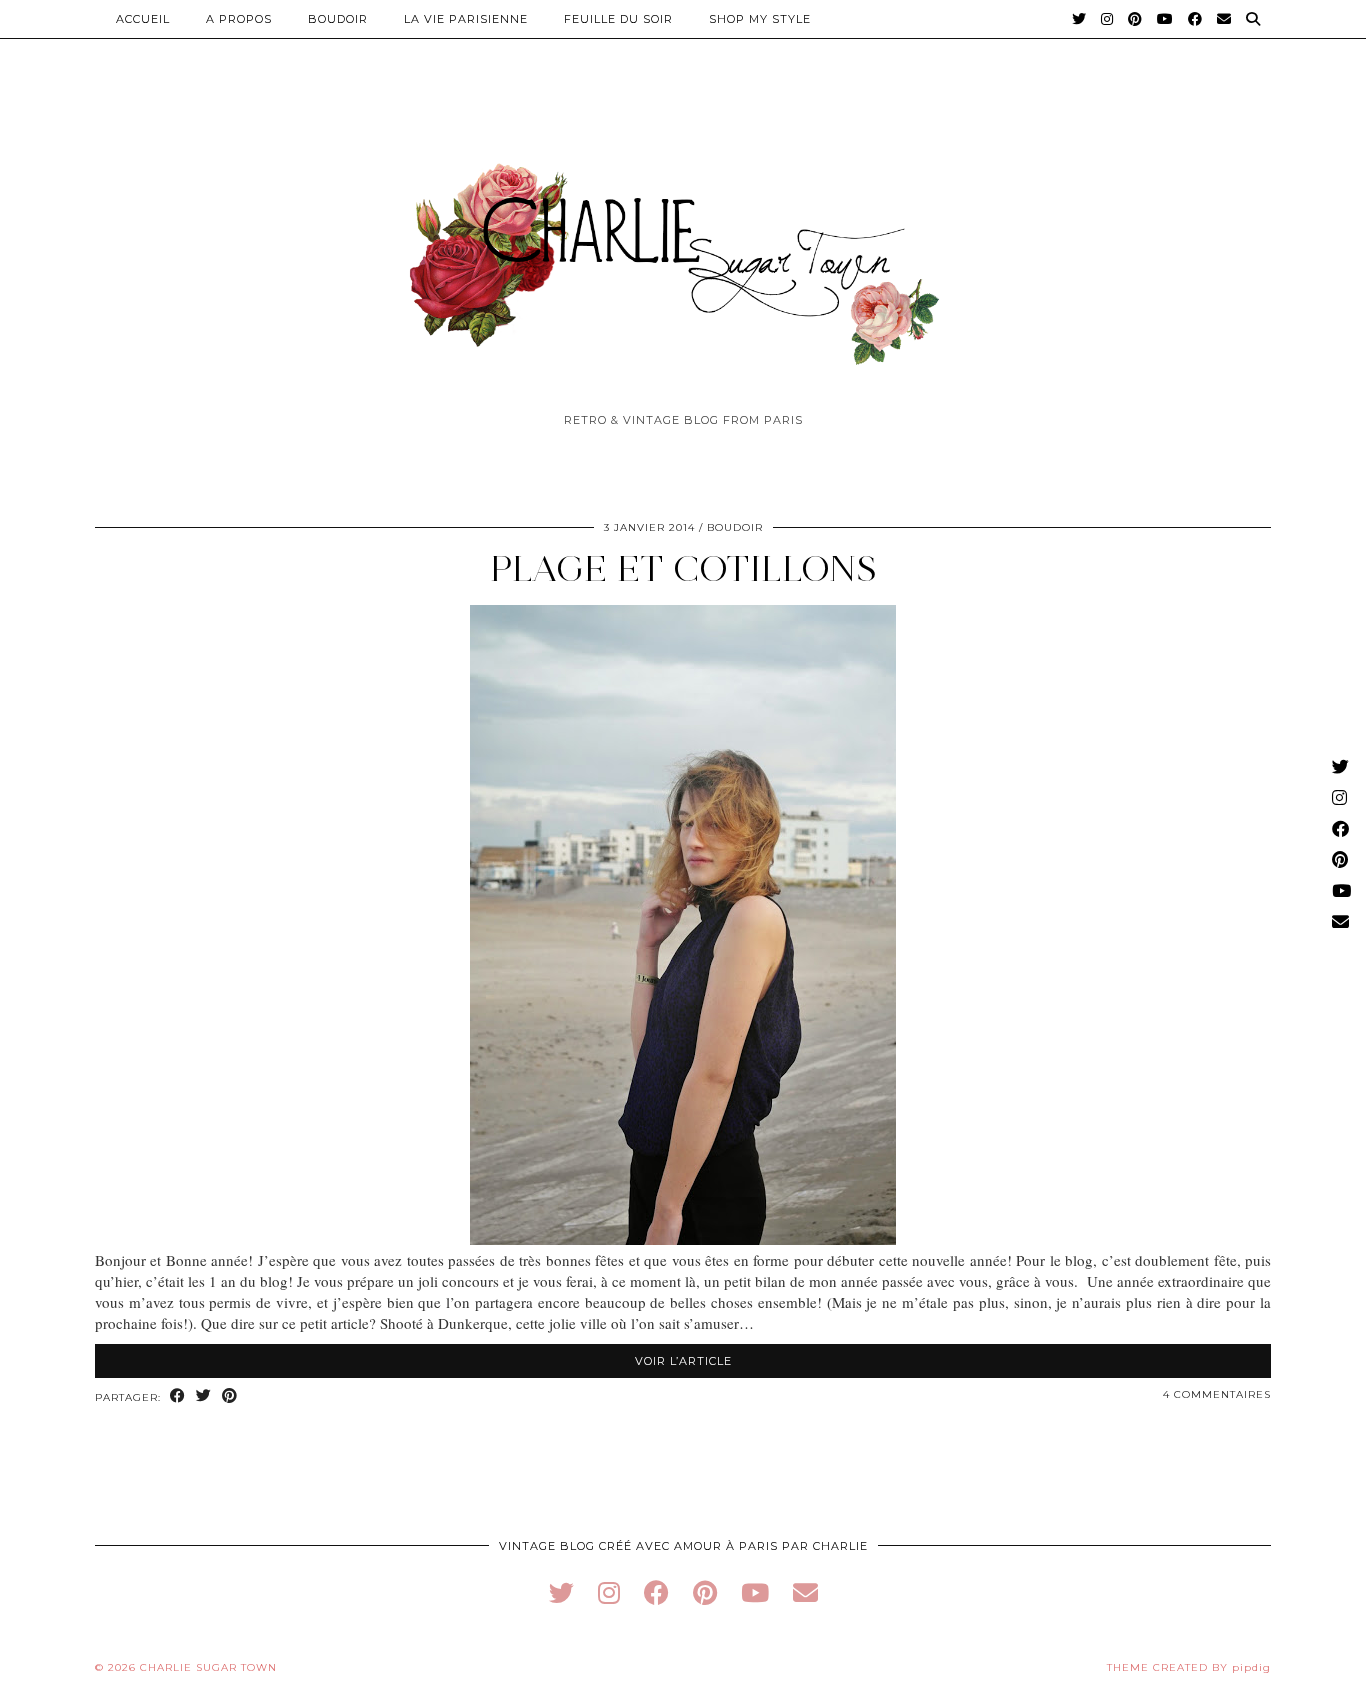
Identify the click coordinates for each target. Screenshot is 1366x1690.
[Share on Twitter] (204, 1396)
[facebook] (656, 1592)
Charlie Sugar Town (208, 1667)
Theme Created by (1189, 1667)
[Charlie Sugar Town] (683, 253)
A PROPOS (239, 19)
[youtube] (755, 1592)
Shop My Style (760, 19)
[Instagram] (1107, 19)
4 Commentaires (1217, 1394)
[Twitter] (1079, 19)
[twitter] (561, 1592)
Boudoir (338, 19)
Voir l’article (683, 1361)
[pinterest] (705, 1592)
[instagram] (609, 1592)
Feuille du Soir (618, 19)
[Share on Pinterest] (230, 1396)
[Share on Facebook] (178, 1396)
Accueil (143, 19)
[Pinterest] (1135, 19)
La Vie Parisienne (466, 19)
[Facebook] (1195, 19)
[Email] (1224, 19)
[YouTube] (1165, 19)
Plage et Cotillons (683, 568)
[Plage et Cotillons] (683, 1239)
